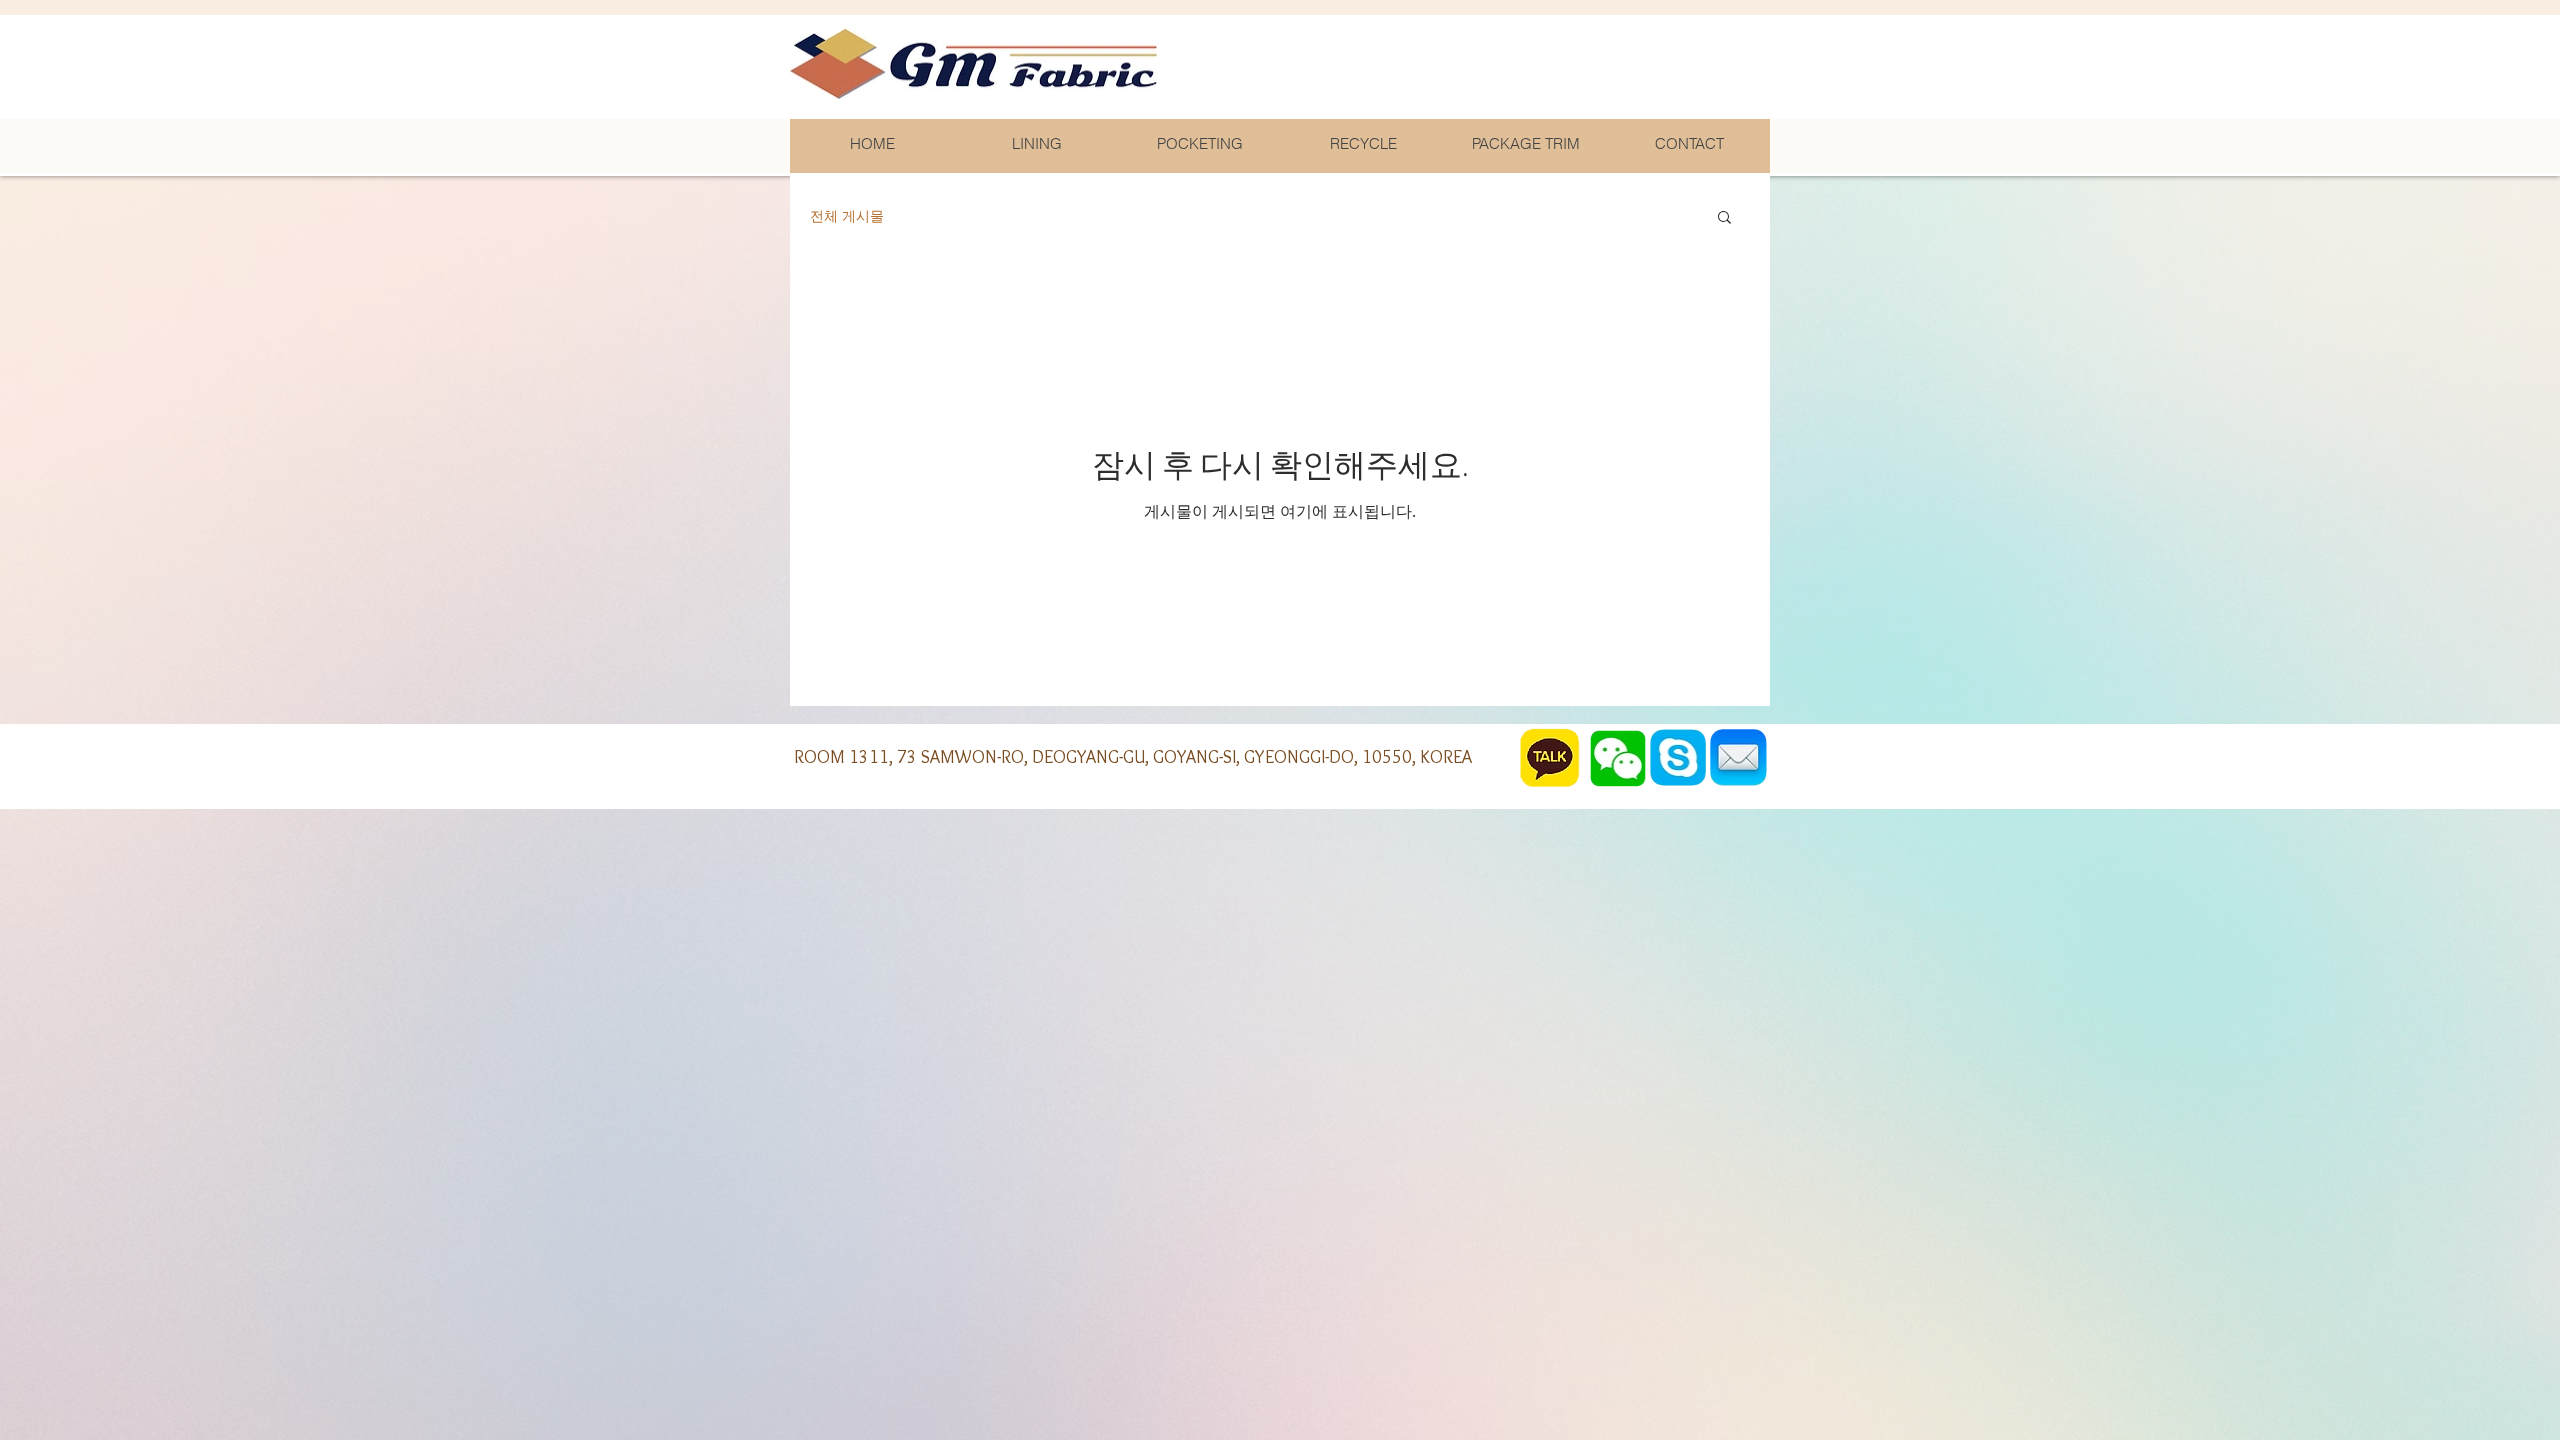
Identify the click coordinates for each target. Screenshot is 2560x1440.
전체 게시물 (847, 215)
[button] (1724, 218)
